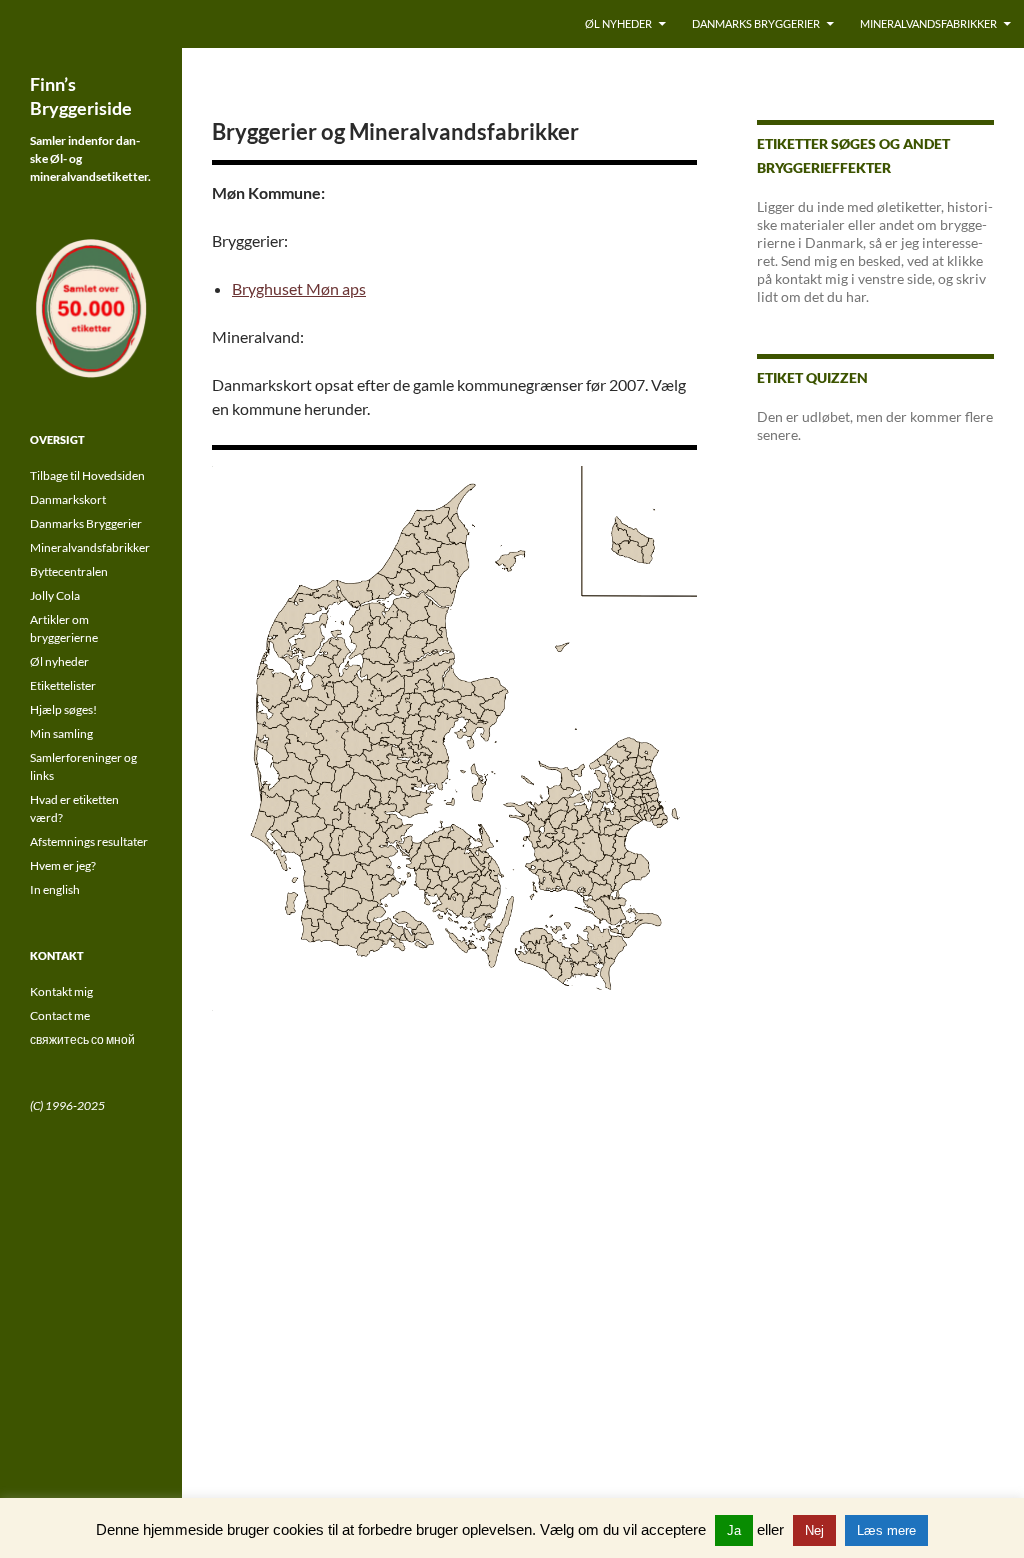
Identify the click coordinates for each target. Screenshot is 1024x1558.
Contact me (60, 1015)
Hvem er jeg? (63, 865)
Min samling (61, 733)
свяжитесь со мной (82, 1039)
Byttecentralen (69, 571)
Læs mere (886, 1530)
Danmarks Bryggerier (756, 23)
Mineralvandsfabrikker (928, 23)
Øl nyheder (618, 23)
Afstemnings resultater (89, 841)
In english (55, 889)
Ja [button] (734, 1530)
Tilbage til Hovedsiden (87, 475)
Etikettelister (63, 685)
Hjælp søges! (63, 709)
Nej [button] (814, 1530)
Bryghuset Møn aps (299, 288)
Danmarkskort (68, 499)
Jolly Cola (55, 595)
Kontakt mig (61, 991)
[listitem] (430, 863)
